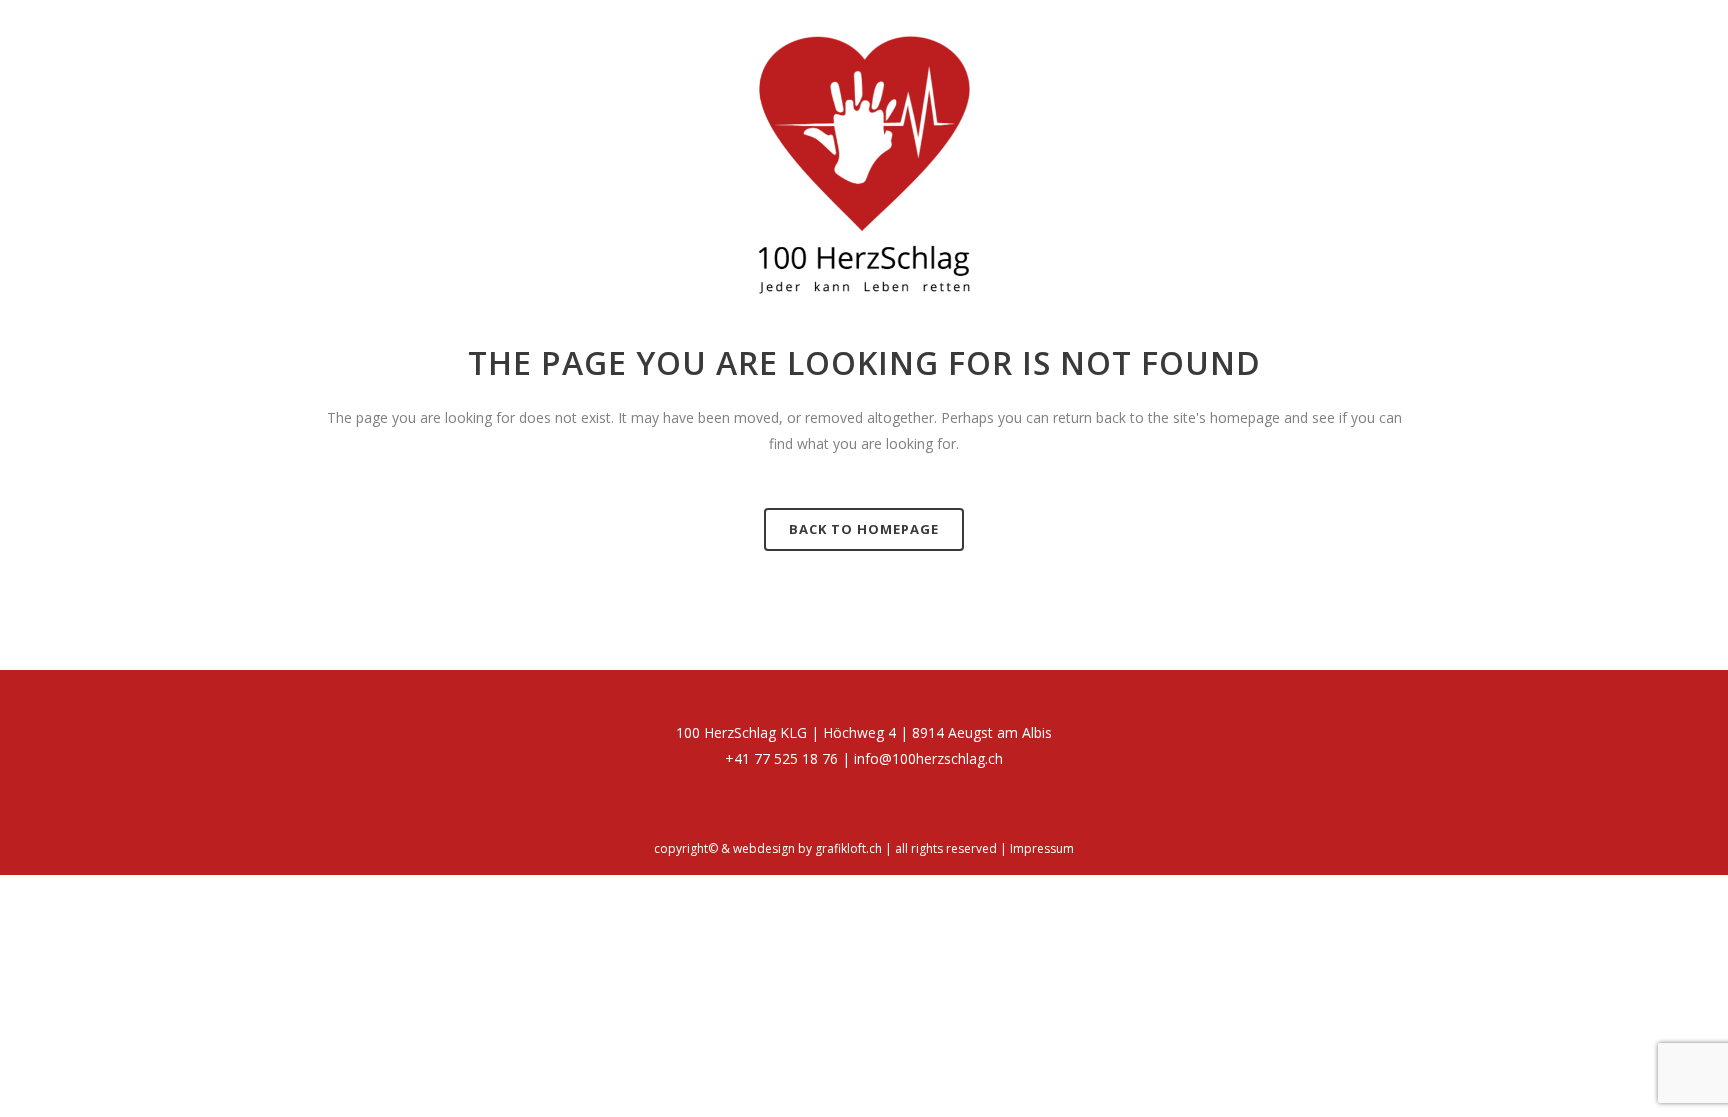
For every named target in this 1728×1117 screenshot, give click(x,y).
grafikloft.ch (848, 848)
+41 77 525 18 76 (781, 758)
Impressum (1042, 848)
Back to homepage (864, 529)
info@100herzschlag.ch (928, 758)
